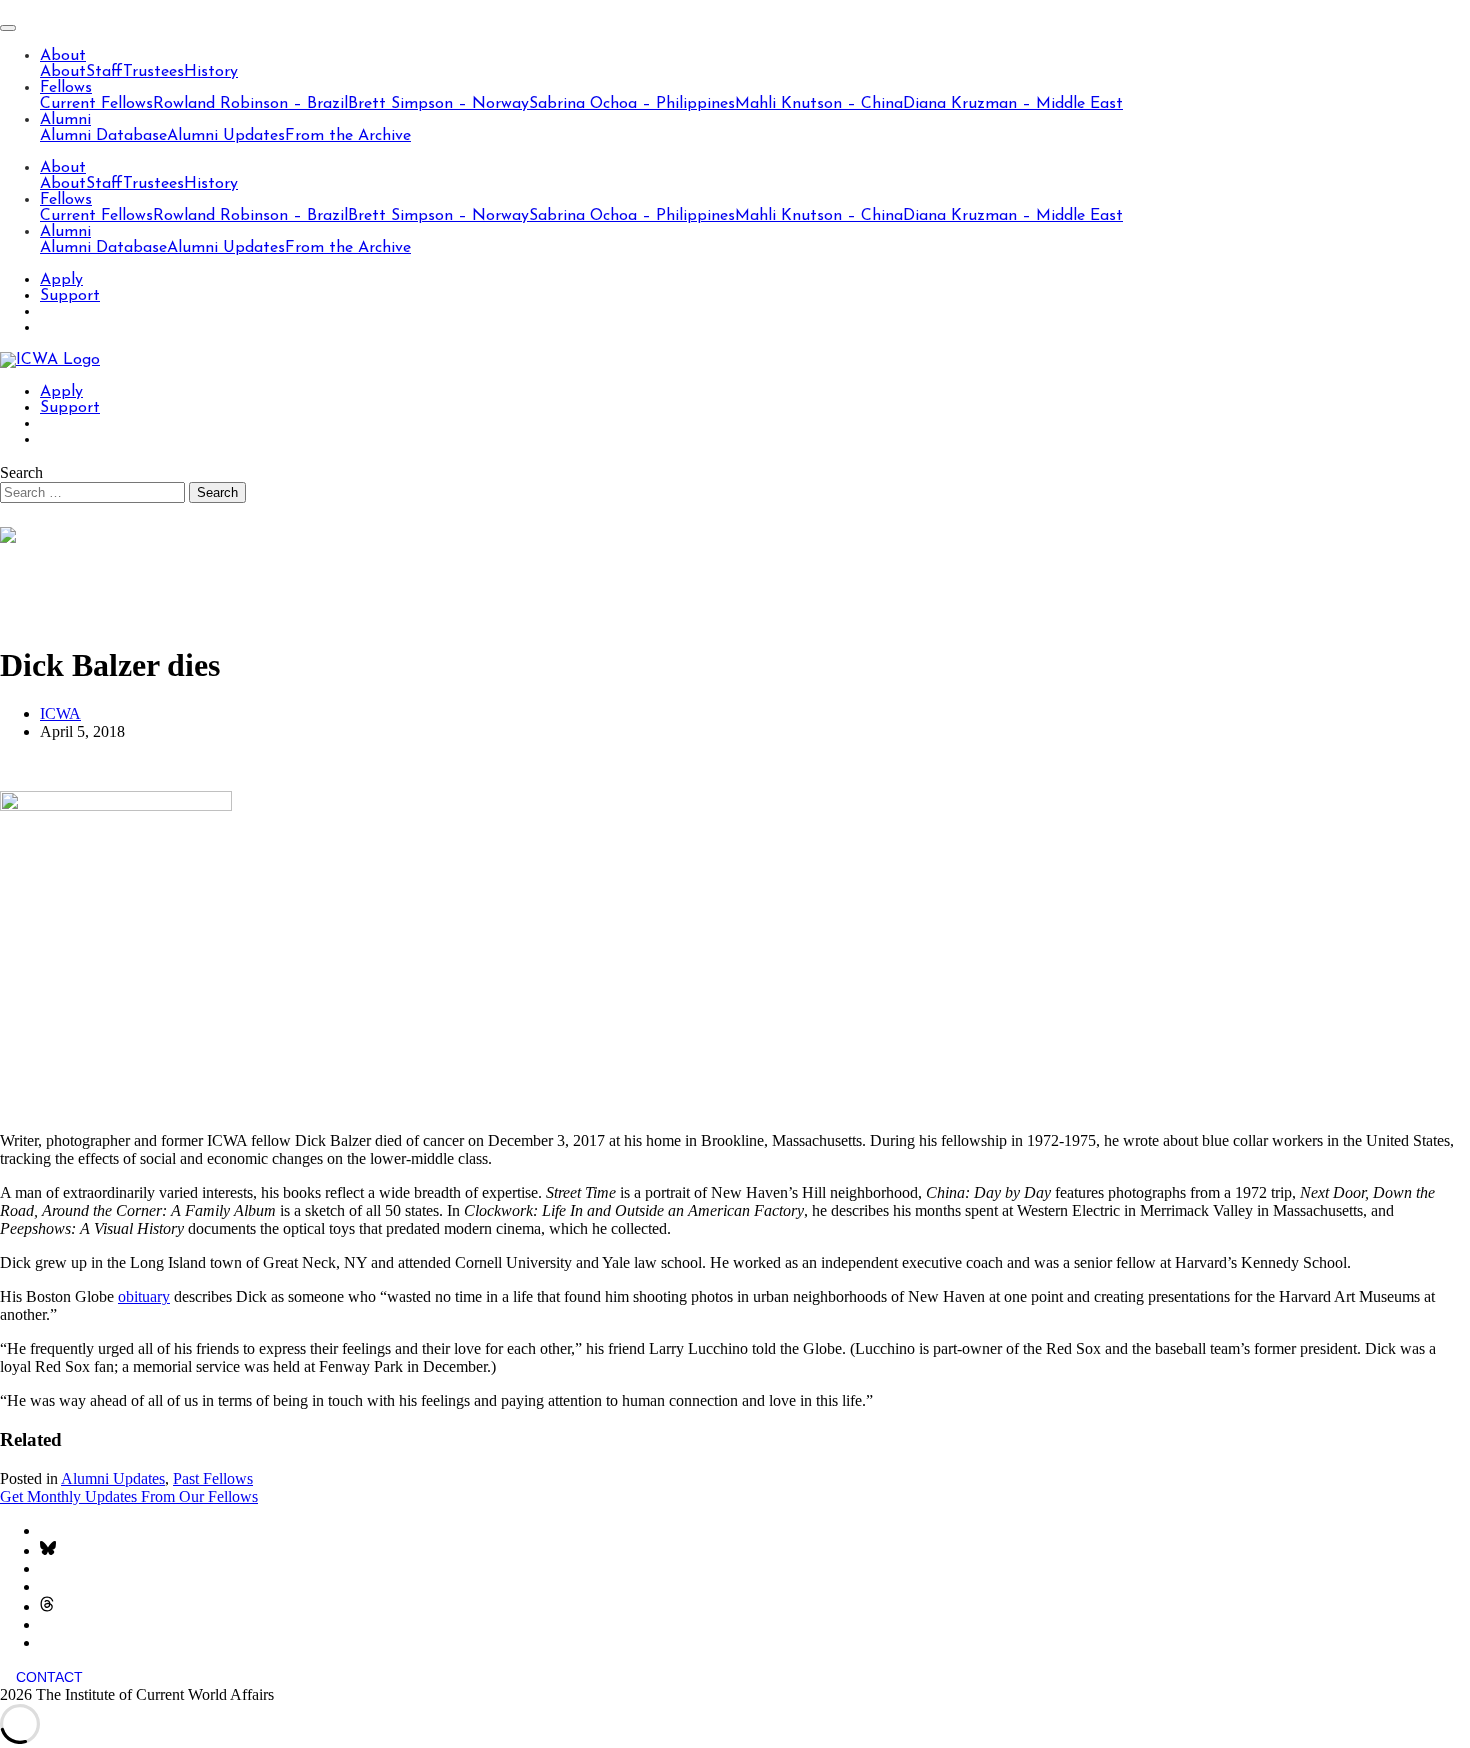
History (211, 72)
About (63, 56)
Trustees (153, 72)
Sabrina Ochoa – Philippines (632, 104)
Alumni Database (103, 136)
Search (21, 472)
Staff (104, 72)
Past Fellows (213, 1478)
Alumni (65, 120)
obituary (144, 1296)
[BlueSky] (48, 1550)
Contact (49, 1677)
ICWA (60, 713)
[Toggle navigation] (8, 28)
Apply (61, 280)
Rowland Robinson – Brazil (250, 104)
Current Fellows (96, 104)
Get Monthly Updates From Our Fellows (129, 1496)
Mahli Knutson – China (819, 104)
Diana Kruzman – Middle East (1013, 104)
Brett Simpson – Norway (438, 104)
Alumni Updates (226, 136)
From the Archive (348, 136)
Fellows (66, 88)
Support (70, 296)
